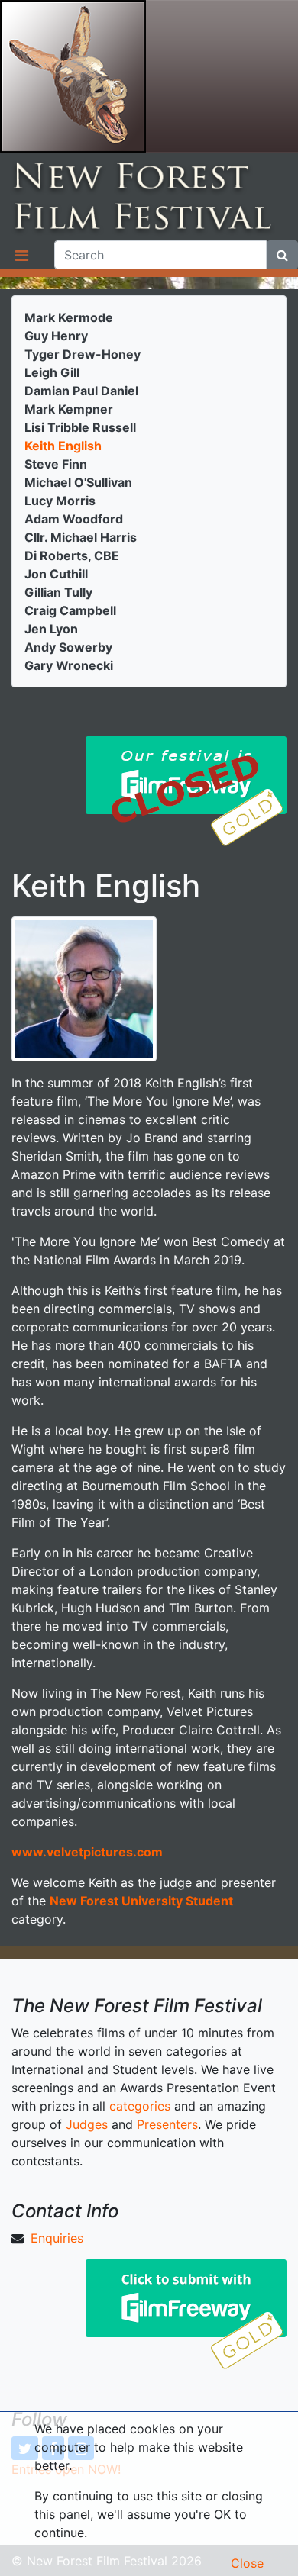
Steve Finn (56, 464)
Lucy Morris (60, 501)
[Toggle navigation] (21, 255)
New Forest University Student (141, 1901)
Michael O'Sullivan (78, 482)
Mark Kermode (69, 317)
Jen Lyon (51, 629)
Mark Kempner (69, 409)
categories (140, 2106)
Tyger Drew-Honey (83, 354)
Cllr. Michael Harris (81, 537)
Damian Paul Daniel (81, 391)
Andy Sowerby (68, 647)
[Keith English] (84, 987)
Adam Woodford (74, 519)
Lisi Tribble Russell (80, 427)
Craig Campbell (70, 610)
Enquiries (57, 2238)
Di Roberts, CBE (72, 555)
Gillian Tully (58, 592)
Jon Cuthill (56, 574)
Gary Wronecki (69, 665)
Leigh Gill (52, 372)
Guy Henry (56, 336)
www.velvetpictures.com (87, 1852)
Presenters (167, 2124)
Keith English (63, 446)
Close (247, 2563)
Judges (87, 2124)
